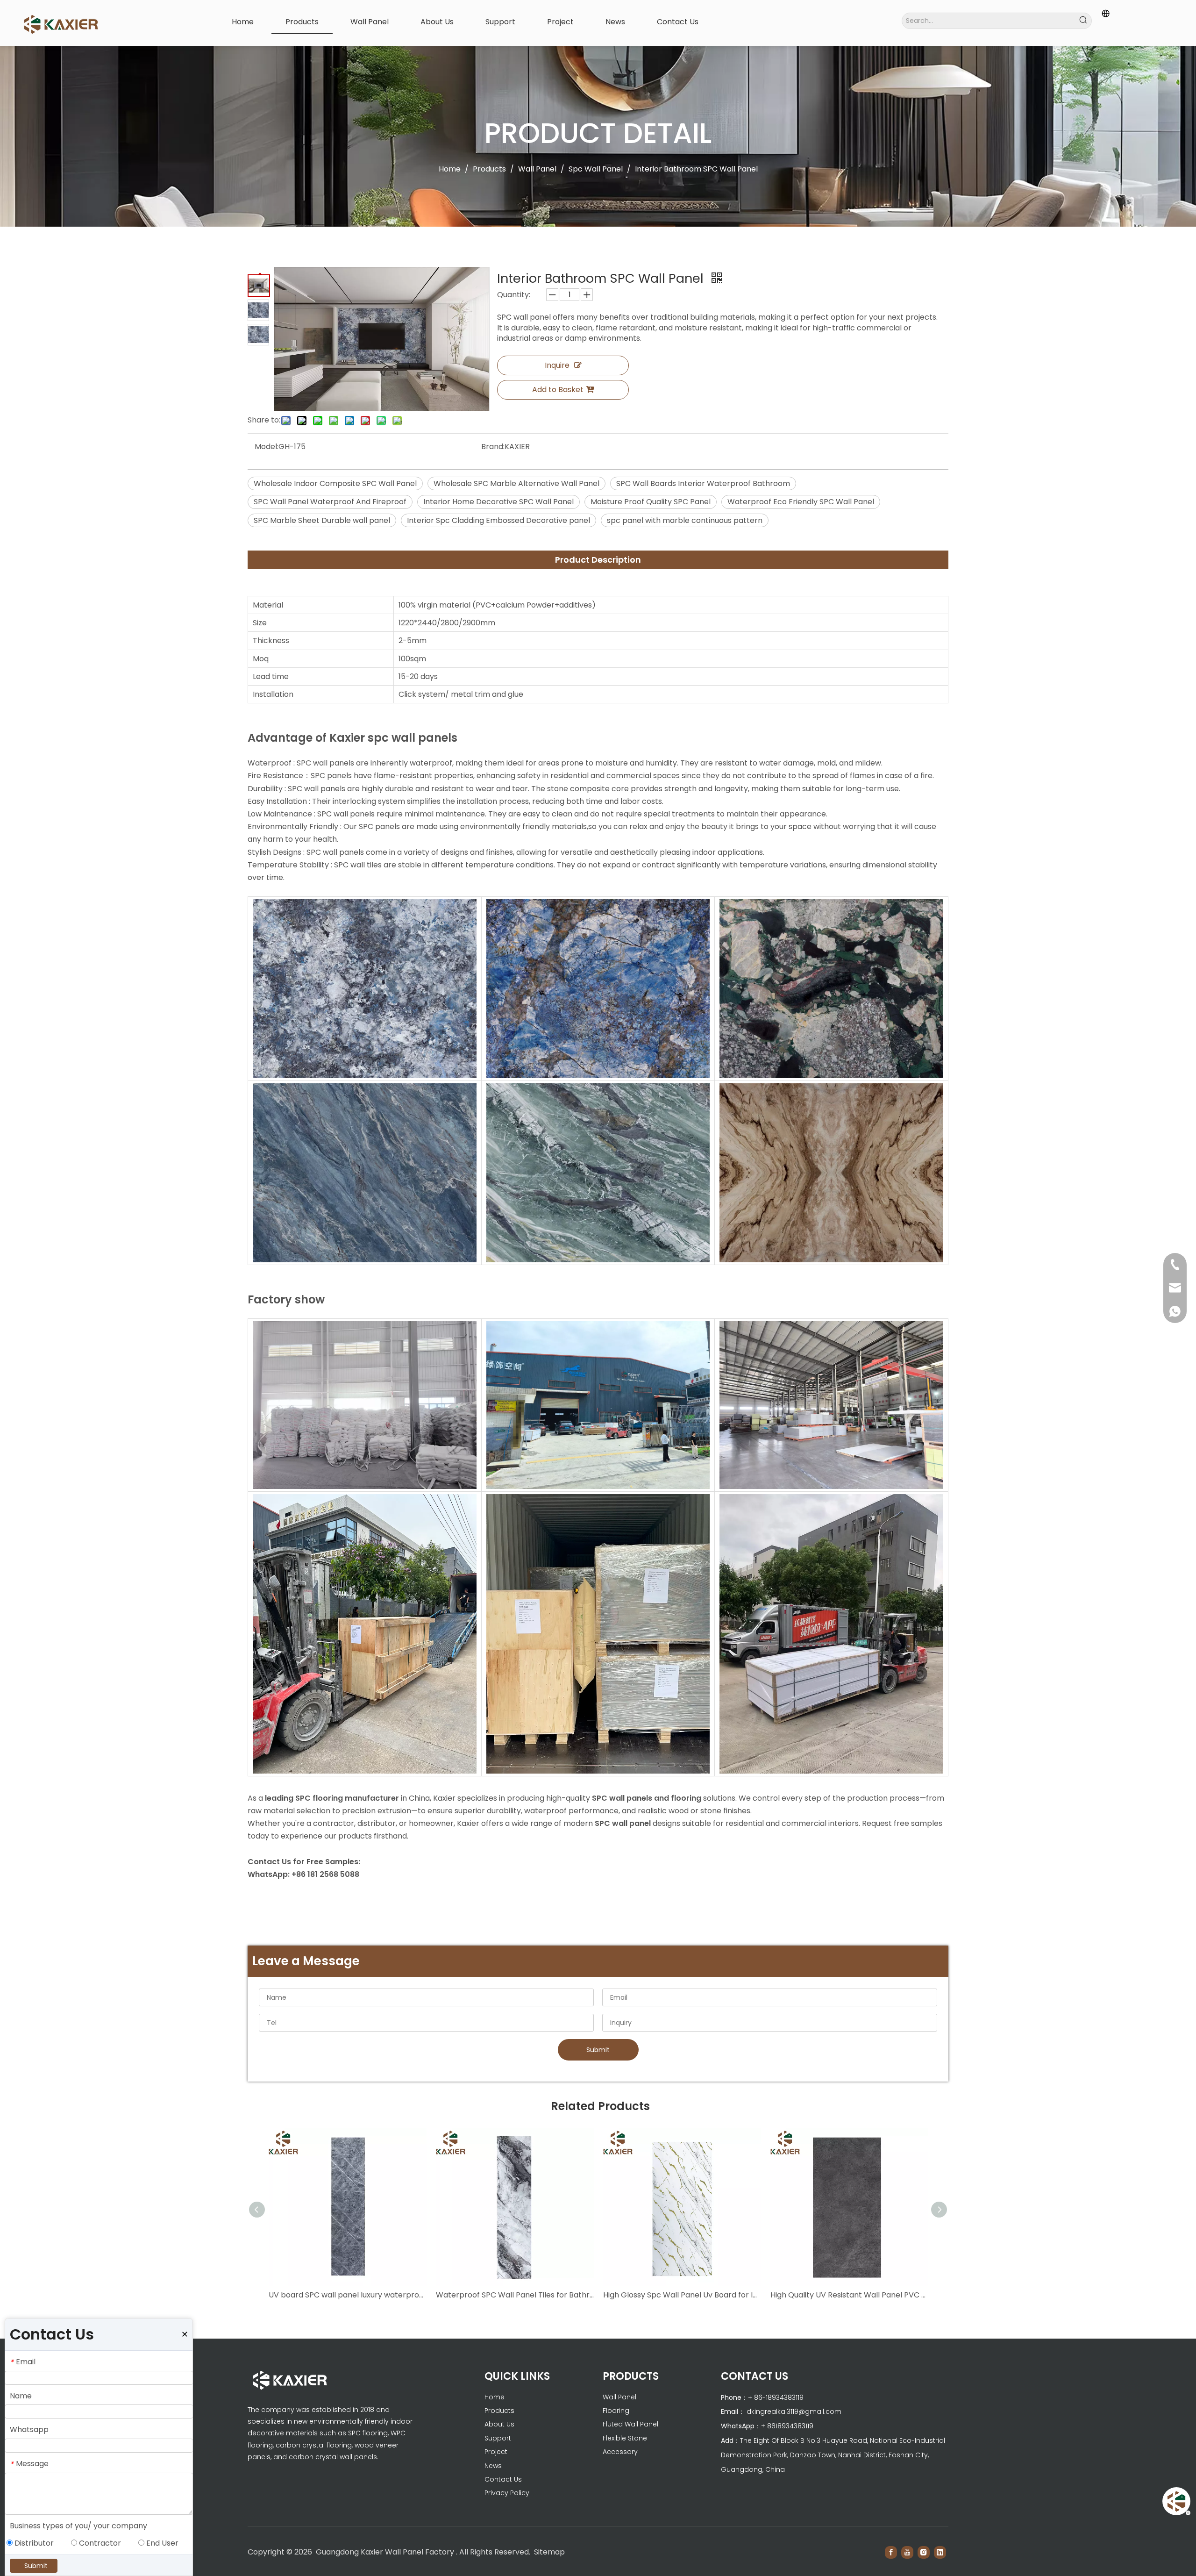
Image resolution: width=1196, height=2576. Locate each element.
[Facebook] (891, 2552)
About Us (499, 2424)
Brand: (493, 447)
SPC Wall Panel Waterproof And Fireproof (330, 502)
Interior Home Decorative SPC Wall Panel (498, 502)
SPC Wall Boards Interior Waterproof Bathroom (703, 483)
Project (496, 2452)
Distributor (33, 2543)
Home (495, 2397)
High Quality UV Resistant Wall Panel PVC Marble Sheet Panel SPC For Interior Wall (849, 2295)
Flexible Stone (625, 2438)
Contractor (99, 2543)
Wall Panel (619, 2397)
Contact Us (503, 2479)
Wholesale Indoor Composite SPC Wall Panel (335, 483)
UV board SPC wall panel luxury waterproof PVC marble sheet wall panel (348, 2295)
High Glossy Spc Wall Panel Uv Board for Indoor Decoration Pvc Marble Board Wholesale (682, 2295)
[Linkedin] (940, 2552)
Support (498, 2438)
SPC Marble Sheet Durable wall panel (322, 520)
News (493, 2466)
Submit (598, 2050)
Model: (267, 447)
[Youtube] (907, 2552)
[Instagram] (924, 2552)
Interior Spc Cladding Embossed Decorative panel (498, 520)
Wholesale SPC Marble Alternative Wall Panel (516, 483)
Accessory (620, 2452)
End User (161, 2543)
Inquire (557, 365)
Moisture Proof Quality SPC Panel (651, 502)
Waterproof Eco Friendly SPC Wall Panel (801, 502)
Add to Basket (558, 390)
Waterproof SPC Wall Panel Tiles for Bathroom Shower (515, 2295)
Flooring (616, 2411)
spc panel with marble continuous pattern (685, 520)
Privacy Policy (507, 2493)
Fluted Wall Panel (630, 2424)
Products (499, 2411)
